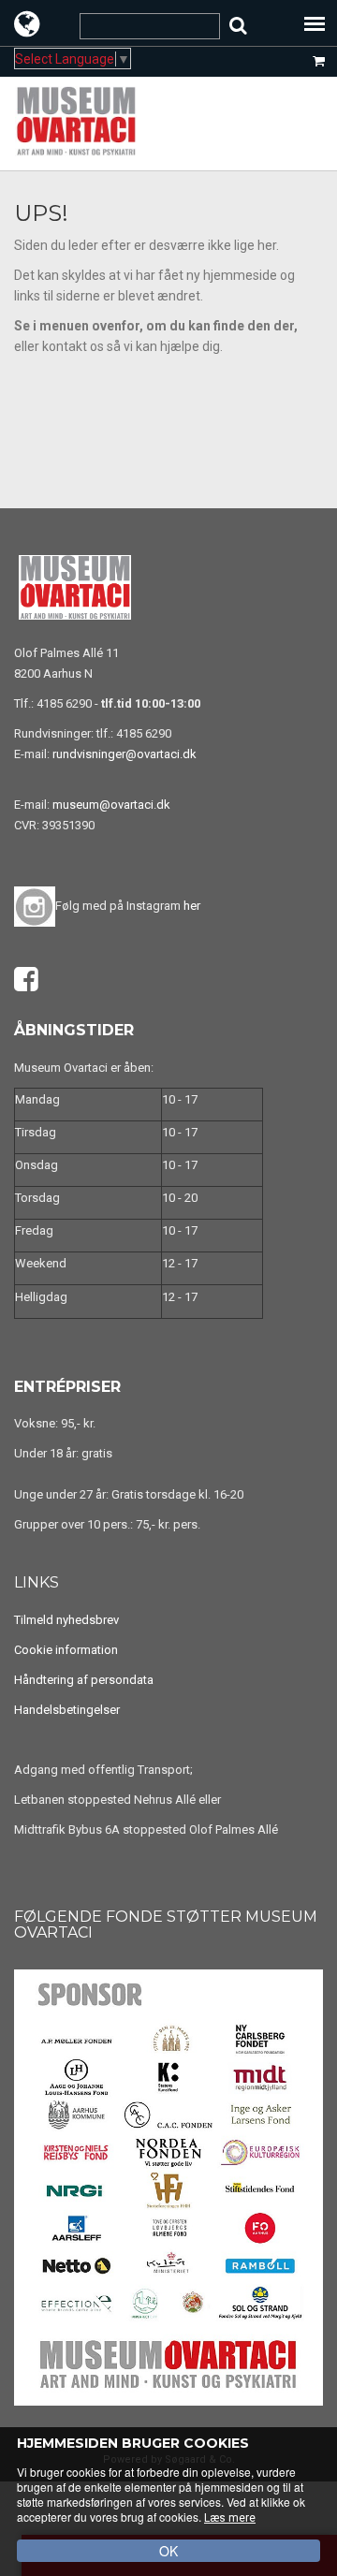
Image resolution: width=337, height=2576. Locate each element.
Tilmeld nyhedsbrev (66, 1620)
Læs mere (230, 2518)
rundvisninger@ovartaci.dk (125, 754)
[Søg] (238, 26)
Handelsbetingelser (67, 1710)
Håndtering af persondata (84, 1680)
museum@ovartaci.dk (111, 805)
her (192, 906)
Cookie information (66, 1650)
